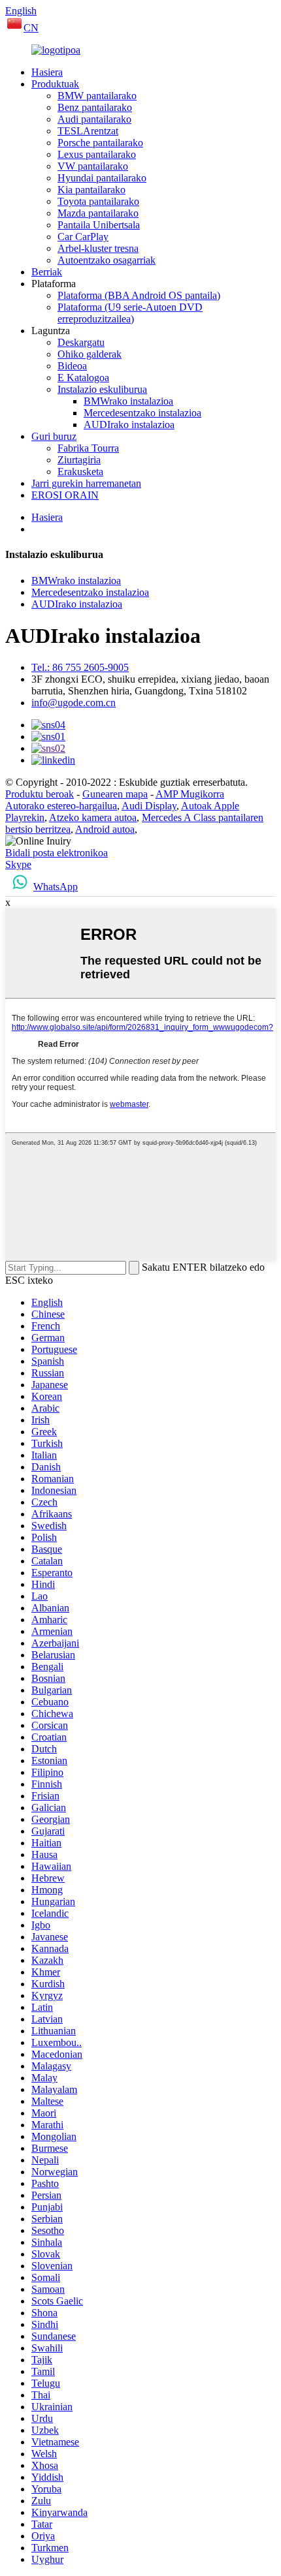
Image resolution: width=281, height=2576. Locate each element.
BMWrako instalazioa (128, 401)
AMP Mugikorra (190, 794)
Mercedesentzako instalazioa (142, 413)
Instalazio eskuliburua (102, 389)
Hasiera (47, 72)
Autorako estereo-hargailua (61, 806)
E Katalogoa (83, 378)
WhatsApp (56, 887)
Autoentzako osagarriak (107, 260)
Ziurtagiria (79, 460)
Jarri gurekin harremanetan (86, 483)
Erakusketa (80, 472)
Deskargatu (81, 342)
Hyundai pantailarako (102, 178)
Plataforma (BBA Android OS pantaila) (139, 295)
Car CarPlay (83, 237)
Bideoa (72, 366)
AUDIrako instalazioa (129, 425)
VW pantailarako (93, 166)
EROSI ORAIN (65, 495)
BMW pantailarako (97, 96)
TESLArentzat (88, 131)
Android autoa (105, 829)
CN (31, 28)
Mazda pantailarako (98, 213)
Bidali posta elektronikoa (57, 853)
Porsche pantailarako (100, 143)
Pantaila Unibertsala (99, 225)
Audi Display (149, 806)
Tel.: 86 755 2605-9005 (80, 667)
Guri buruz (54, 436)
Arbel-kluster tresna (98, 248)
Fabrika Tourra (88, 448)
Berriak (47, 272)
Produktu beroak (40, 794)
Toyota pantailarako (98, 201)
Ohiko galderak (90, 354)
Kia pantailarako (91, 190)
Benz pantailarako (95, 107)
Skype (18, 864)
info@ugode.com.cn (74, 703)
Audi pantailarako (94, 119)
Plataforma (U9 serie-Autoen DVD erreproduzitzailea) (130, 313)
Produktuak (55, 84)
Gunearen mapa (115, 794)
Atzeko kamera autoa (93, 817)
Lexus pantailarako (97, 154)
